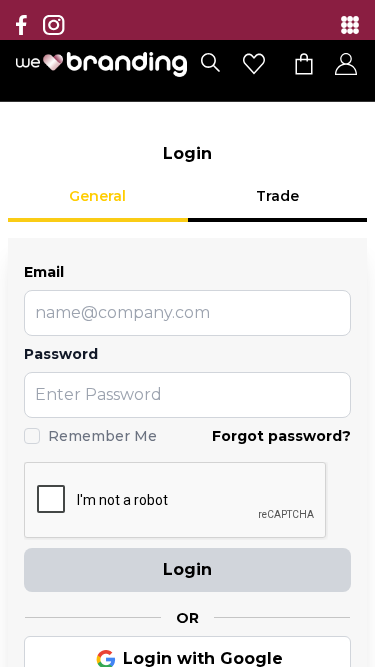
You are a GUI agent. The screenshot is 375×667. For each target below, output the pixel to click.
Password (61, 354)
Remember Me (102, 436)
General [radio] (97, 196)
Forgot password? (281, 436)
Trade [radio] (277, 196)
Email (44, 272)
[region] (187, 333)
